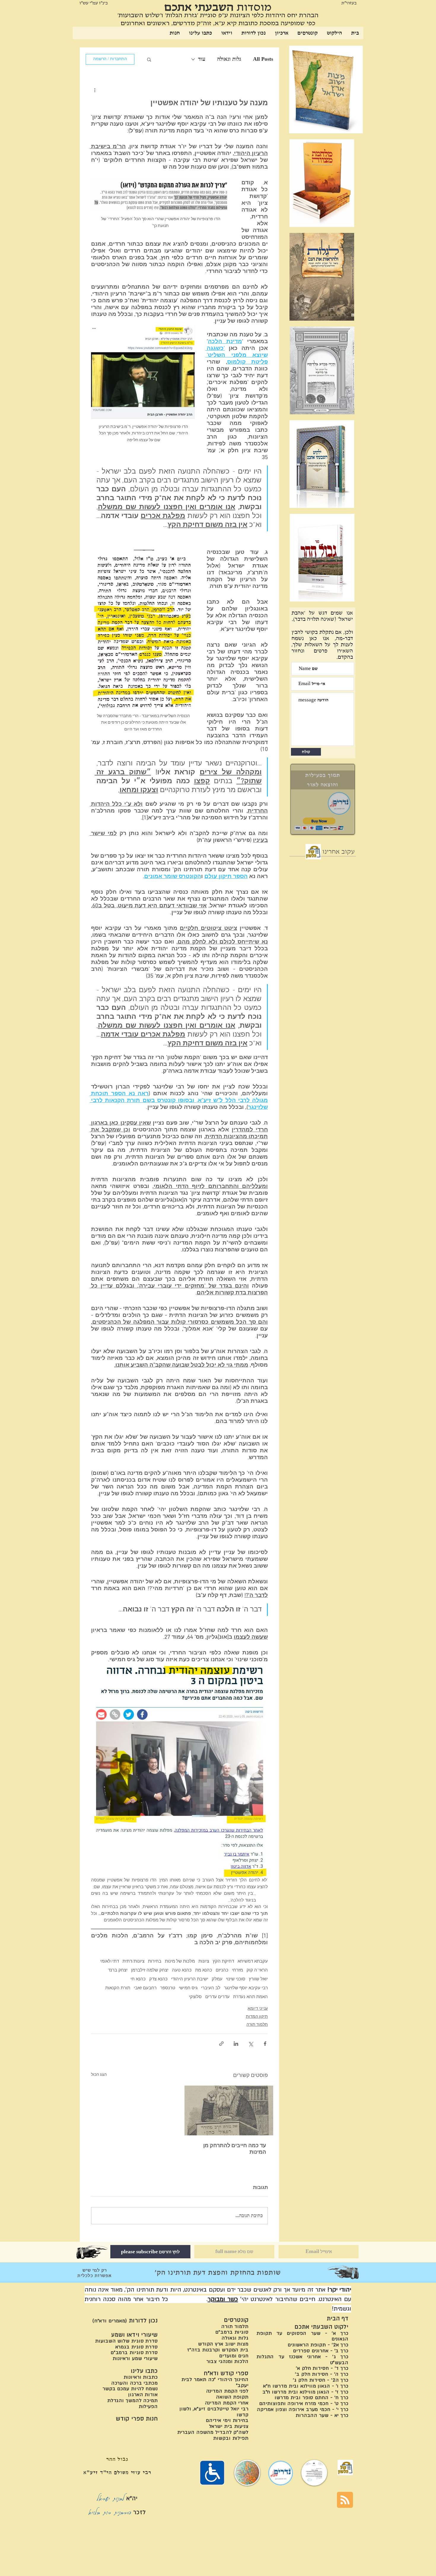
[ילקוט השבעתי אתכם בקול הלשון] (313, 852)
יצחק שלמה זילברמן (150, 1970)
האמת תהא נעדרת (250, 1997)
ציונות (204, 1961)
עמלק (217, 1979)
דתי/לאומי (110, 1961)
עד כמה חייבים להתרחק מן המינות (235, 2149)
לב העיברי (211, 1988)
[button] (149, 59)
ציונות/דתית (133, 1961)
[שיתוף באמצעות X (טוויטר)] (250, 2044)
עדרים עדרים (217, 1997)
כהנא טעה (182, 1970)
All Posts (263, 59)
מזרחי (237, 1970)
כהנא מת (204, 1970)
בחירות (155, 1961)
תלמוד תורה (257, 2025)
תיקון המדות (257, 2017)
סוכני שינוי (236, 1979)
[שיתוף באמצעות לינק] (221, 2044)
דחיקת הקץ (223, 1961)
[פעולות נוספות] (95, 90)
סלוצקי (195, 1997)
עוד (202, 59)
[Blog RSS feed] (345, 2500)
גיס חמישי (188, 1988)
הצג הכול (99, 2075)
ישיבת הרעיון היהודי (190, 1979)
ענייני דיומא (258, 2009)
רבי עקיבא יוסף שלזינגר (246, 1988)
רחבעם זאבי (145, 1988)
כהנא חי (138, 1979)
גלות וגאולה (229, 59)
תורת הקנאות (118, 1988)
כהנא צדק (158, 1979)
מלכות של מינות (180, 1961)
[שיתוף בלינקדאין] (236, 2044)
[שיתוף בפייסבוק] (265, 2044)
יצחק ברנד (118, 1970)
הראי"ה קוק (257, 1970)
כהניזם (222, 1970)
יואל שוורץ (258, 1979)
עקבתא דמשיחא (253, 1961)
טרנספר (168, 1988)
